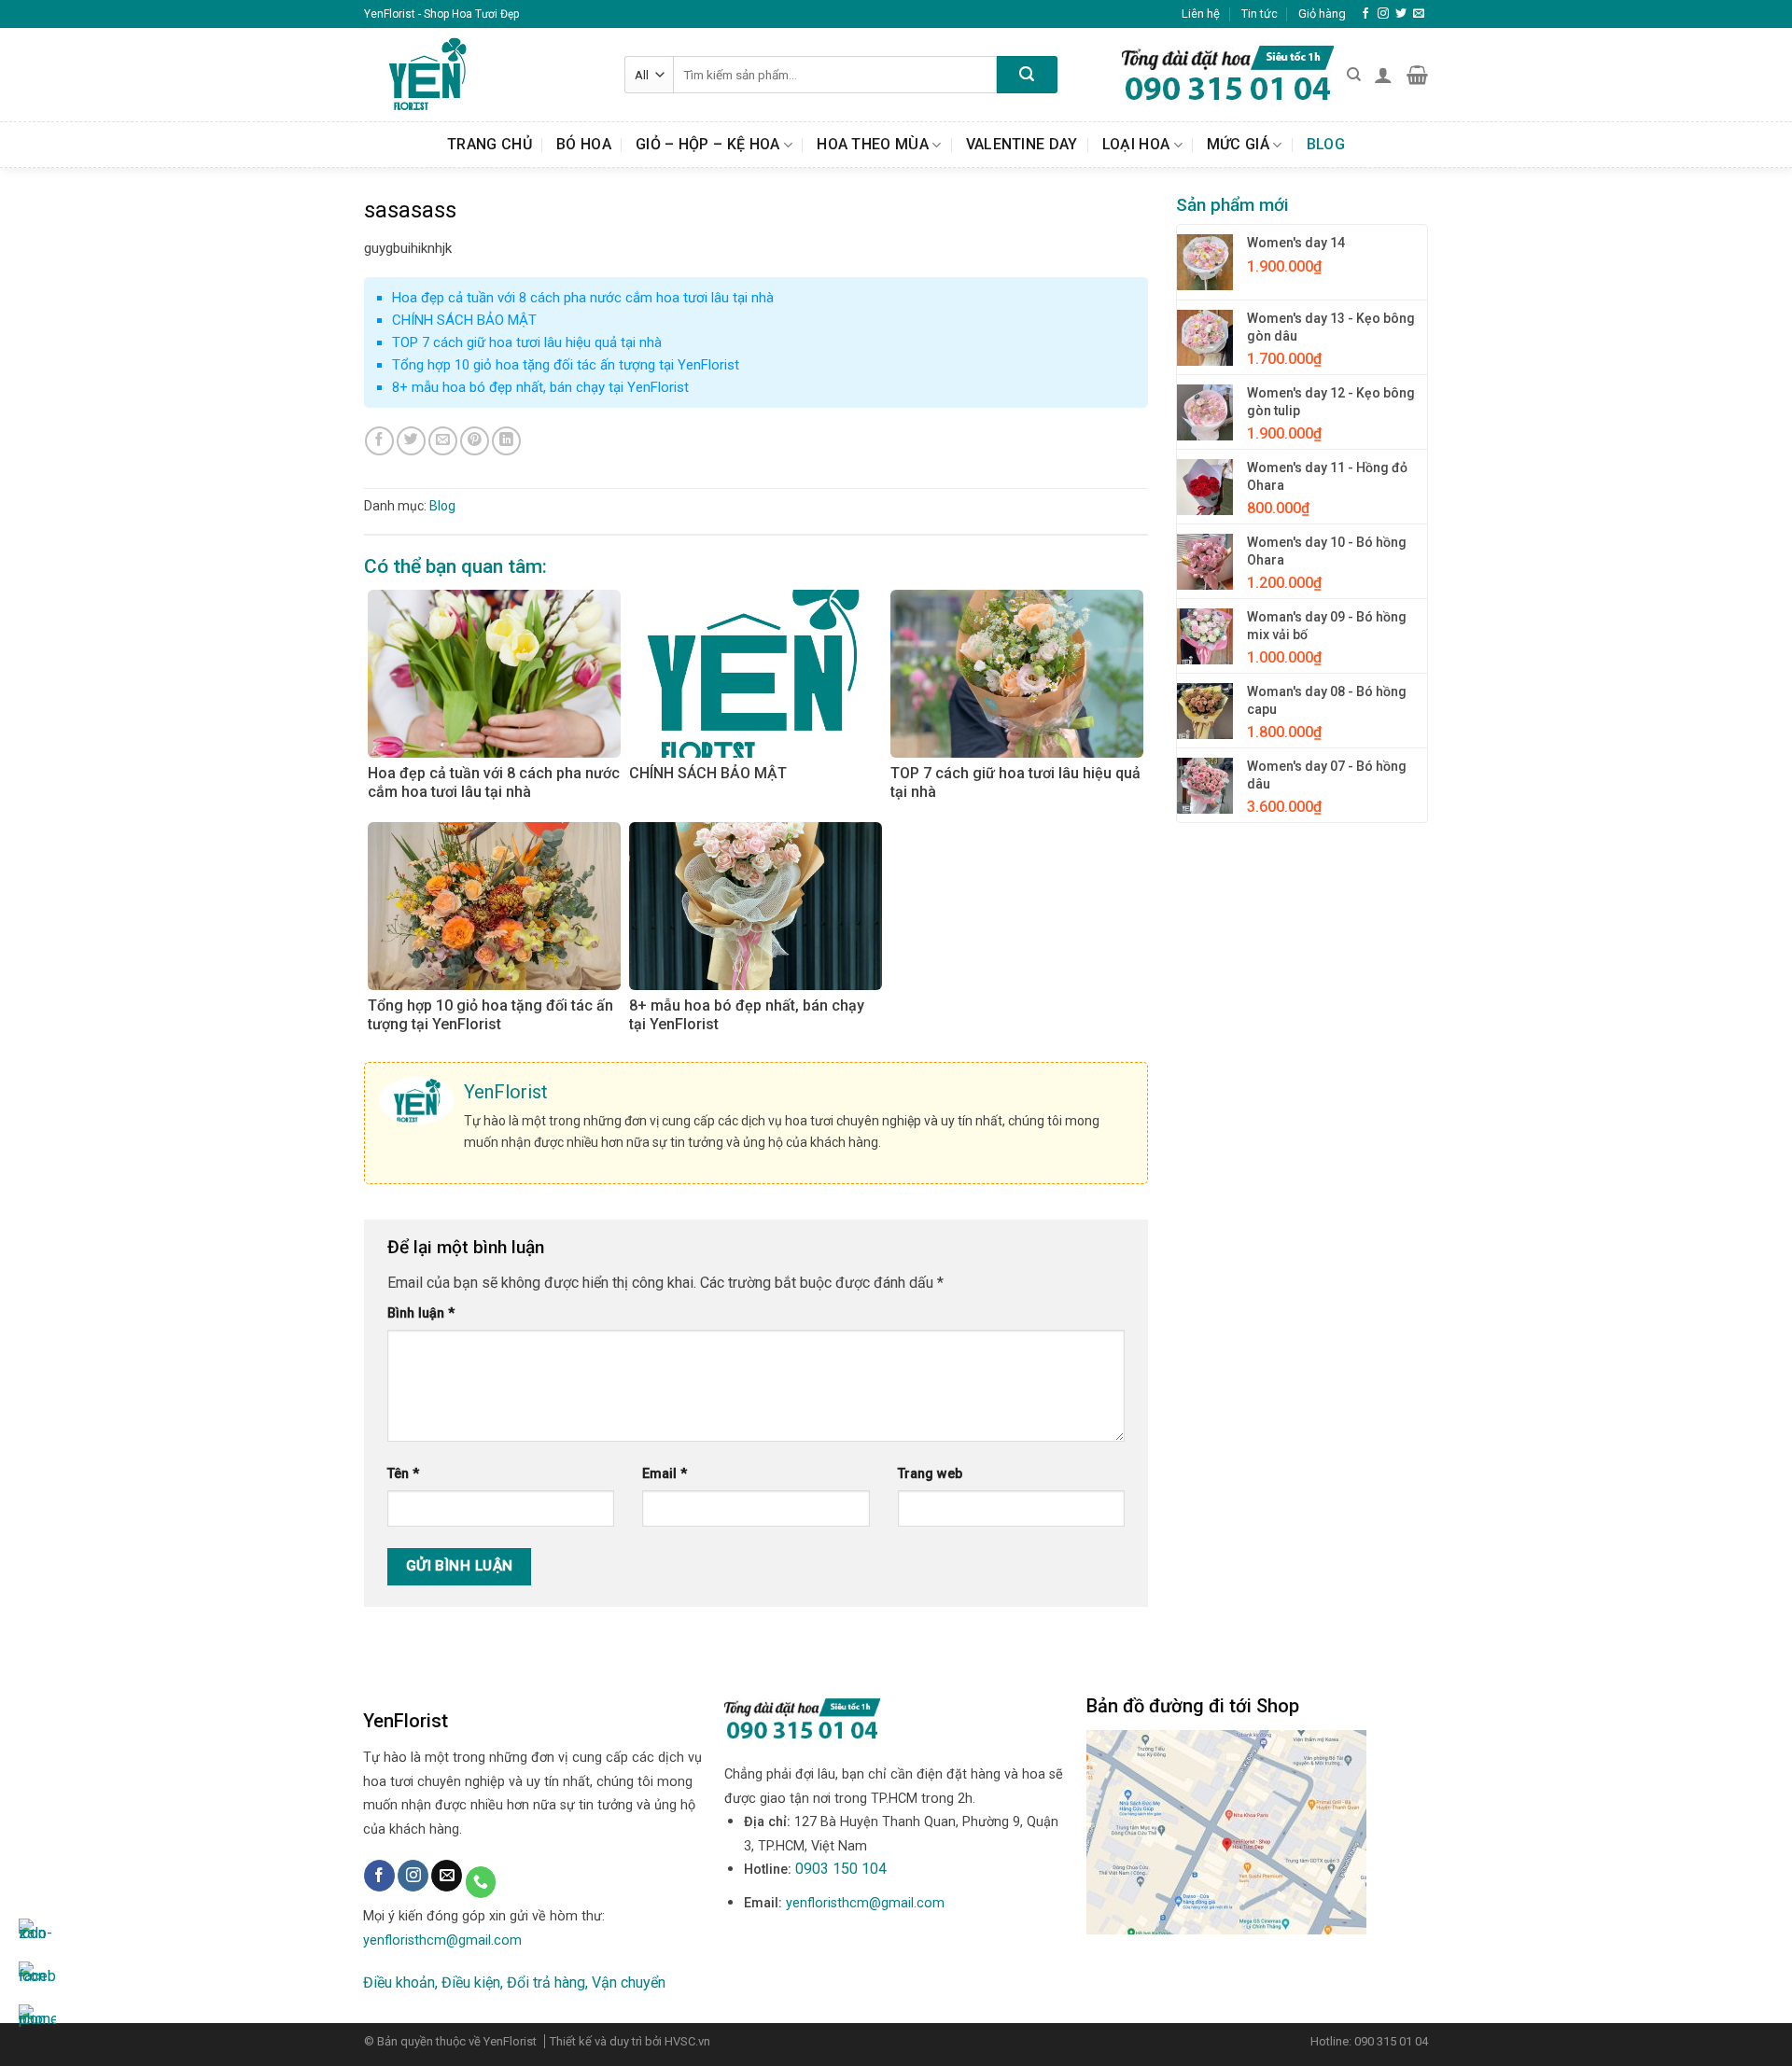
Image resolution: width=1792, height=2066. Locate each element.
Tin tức (1260, 14)
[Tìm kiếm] (1354, 75)
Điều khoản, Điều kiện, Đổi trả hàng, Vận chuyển (514, 1982)
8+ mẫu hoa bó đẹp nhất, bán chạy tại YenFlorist (540, 387)
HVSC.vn (687, 2041)
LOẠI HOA (1136, 144)
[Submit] (1027, 75)
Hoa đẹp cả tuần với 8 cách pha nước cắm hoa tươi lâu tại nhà (583, 298)
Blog (1326, 144)
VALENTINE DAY (1022, 144)
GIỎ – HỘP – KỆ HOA (708, 144)
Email (665, 1474)
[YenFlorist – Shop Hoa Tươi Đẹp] (480, 75)
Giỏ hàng (1322, 14)
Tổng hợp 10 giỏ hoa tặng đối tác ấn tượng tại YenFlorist (566, 365)
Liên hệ (1201, 14)
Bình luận (421, 1313)
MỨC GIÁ (1238, 144)
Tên (403, 1474)
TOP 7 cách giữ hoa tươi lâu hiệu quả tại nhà (527, 342)
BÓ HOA (584, 144)
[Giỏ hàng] (1417, 75)
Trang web (930, 1474)
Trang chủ (490, 144)
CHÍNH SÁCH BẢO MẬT (464, 320)
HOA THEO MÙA (873, 144)
